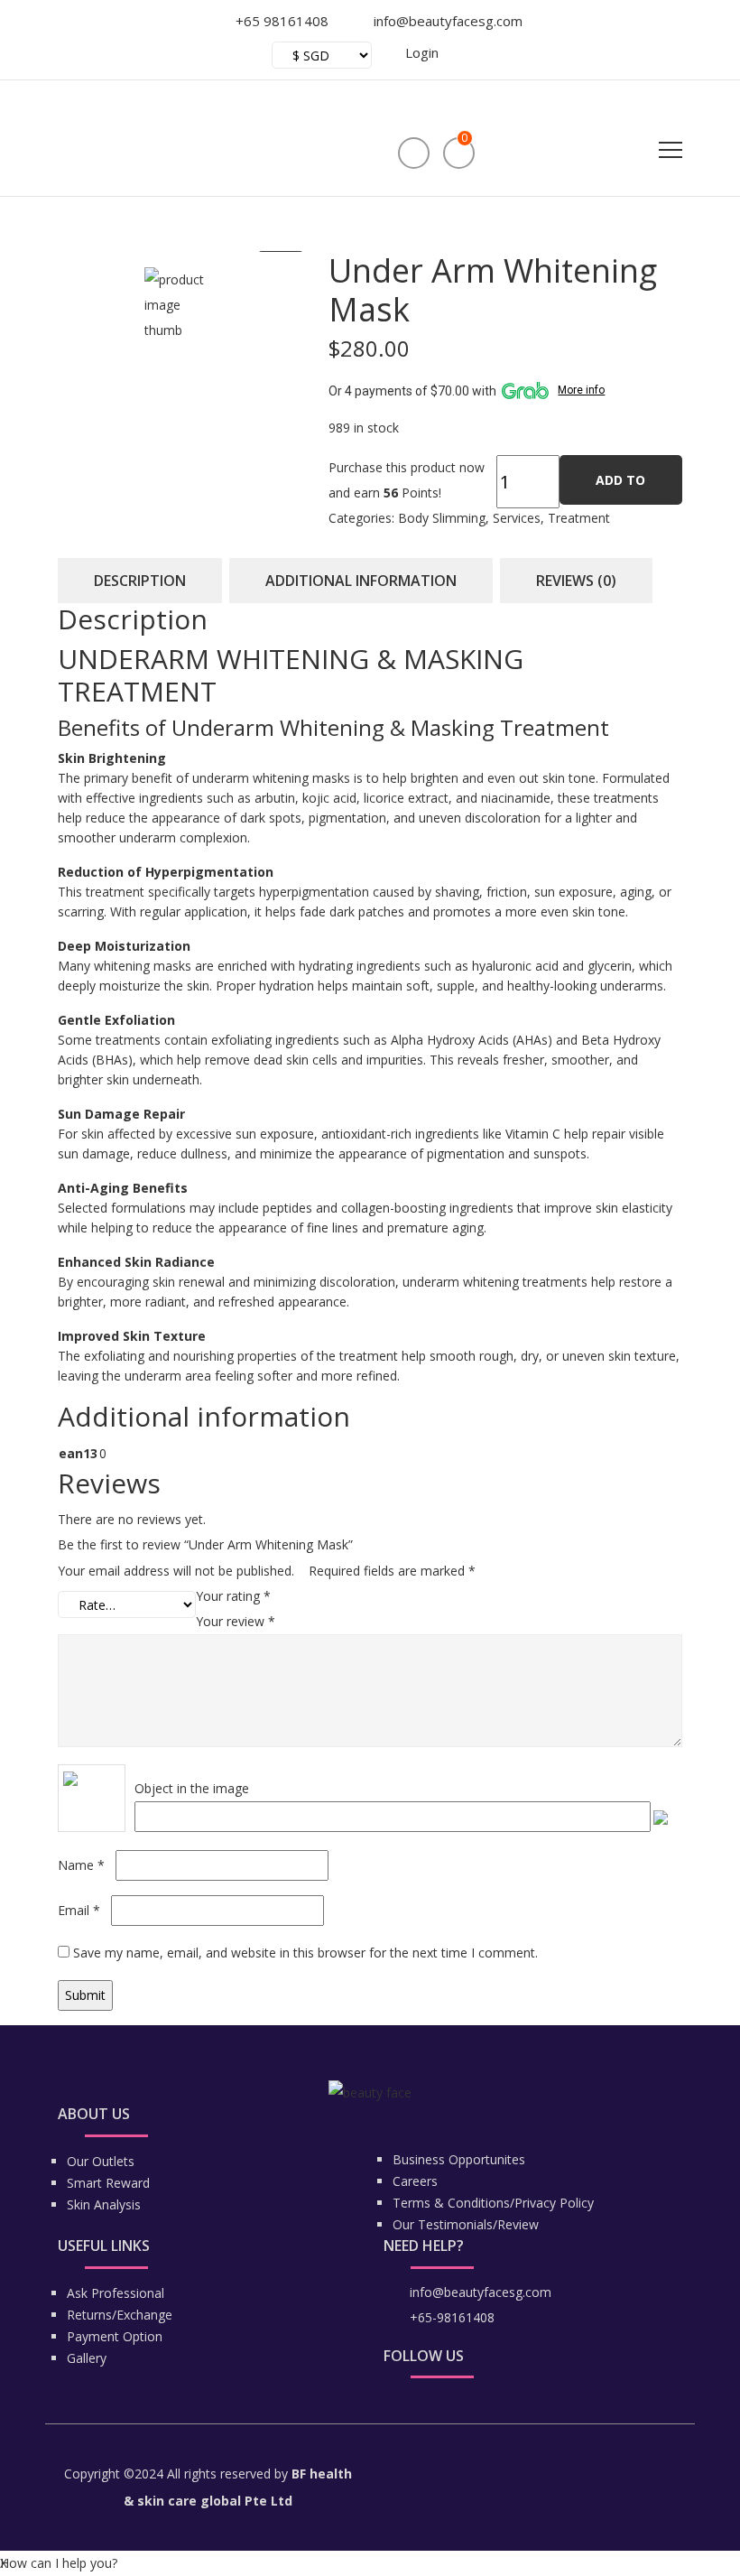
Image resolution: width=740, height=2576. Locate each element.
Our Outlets (101, 2161)
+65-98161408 (452, 2317)
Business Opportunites (459, 2159)
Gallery (87, 2358)
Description (140, 581)
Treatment (579, 518)
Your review (236, 1621)
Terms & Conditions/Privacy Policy (493, 2203)
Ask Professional (116, 2293)
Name (81, 1865)
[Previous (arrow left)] (32, 1288)
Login (422, 52)
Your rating (233, 1596)
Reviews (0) (576, 581)
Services (517, 518)
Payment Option (115, 2336)
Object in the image (192, 1788)
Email (79, 1910)
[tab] (140, 581)
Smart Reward (108, 2183)
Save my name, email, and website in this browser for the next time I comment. (305, 1953)
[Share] (680, 20)
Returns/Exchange (120, 2315)
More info (581, 390)
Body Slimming (442, 518)
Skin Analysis (104, 2204)
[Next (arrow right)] (708, 1288)
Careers (415, 2181)
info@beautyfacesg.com (481, 2292)
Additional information (361, 581)
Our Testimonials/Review (466, 2224)
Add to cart (620, 488)
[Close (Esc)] (641, 20)
